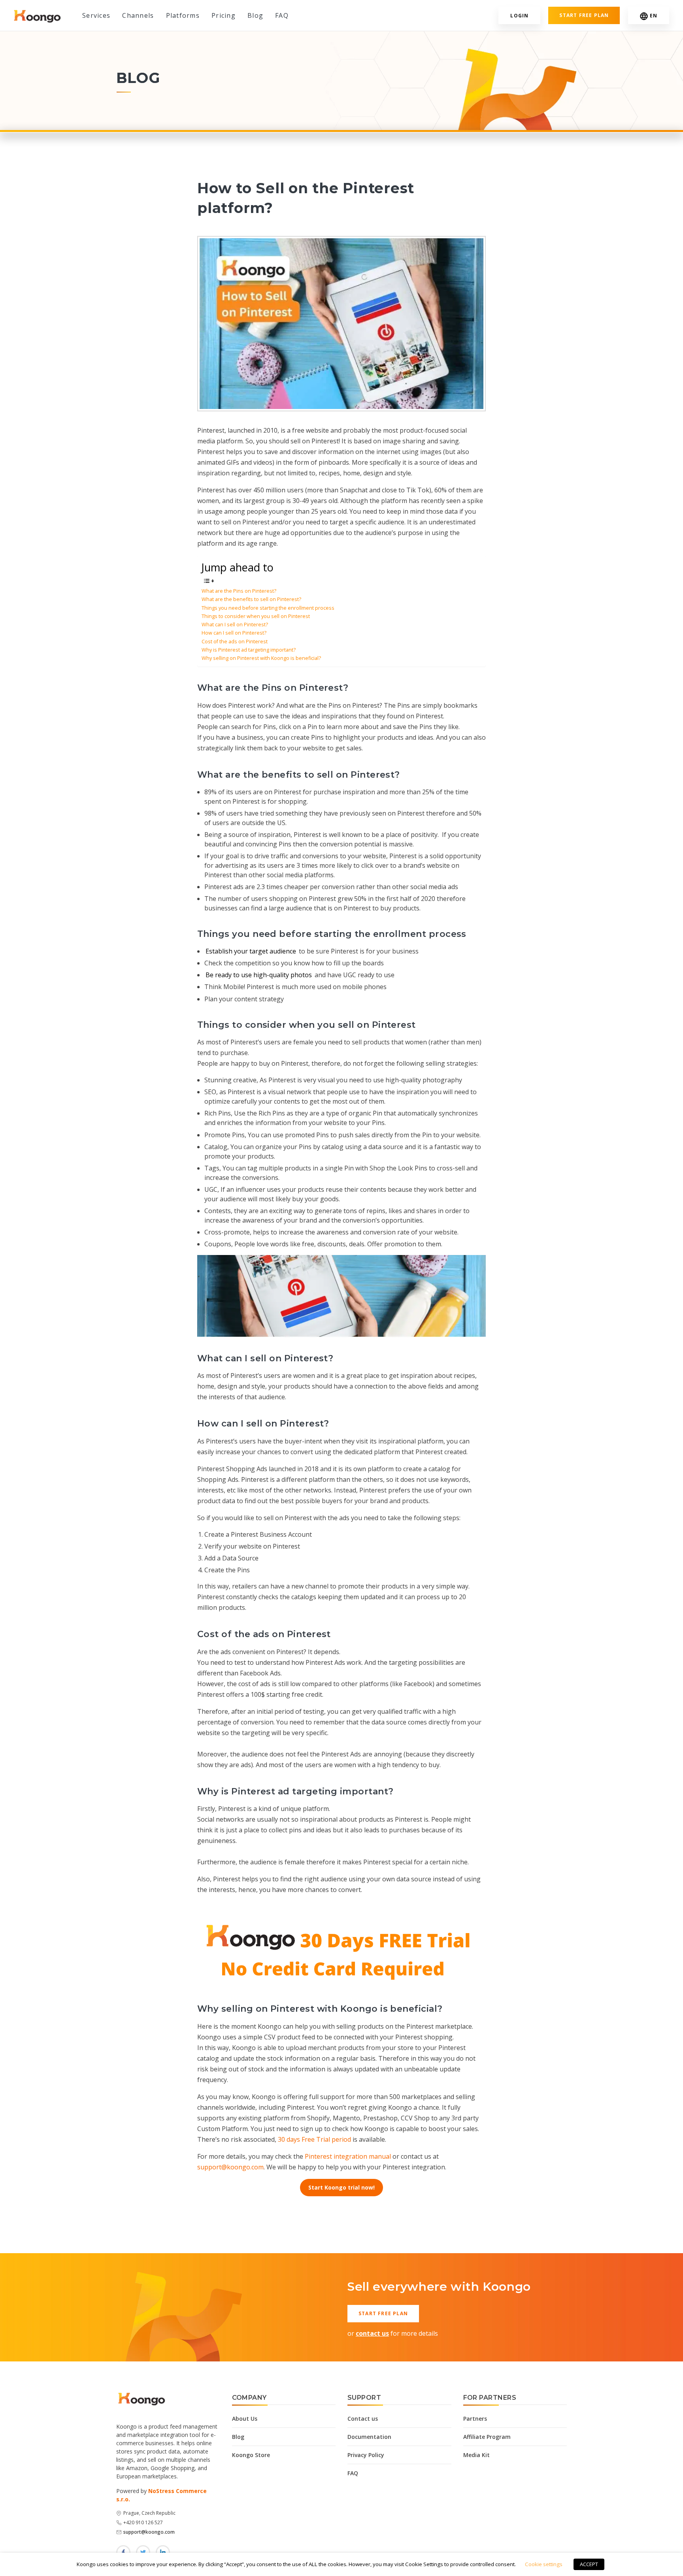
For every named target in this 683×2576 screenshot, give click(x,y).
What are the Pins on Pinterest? (239, 591)
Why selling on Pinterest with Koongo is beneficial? (261, 658)
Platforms (183, 15)
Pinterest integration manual (348, 2156)
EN (654, 16)
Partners (475, 2419)
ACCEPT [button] (589, 2564)
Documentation (369, 2437)
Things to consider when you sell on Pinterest (256, 616)
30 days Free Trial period (314, 2139)
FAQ (282, 15)
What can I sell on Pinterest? (235, 625)
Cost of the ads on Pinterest (235, 642)
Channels (138, 15)
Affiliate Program (487, 2437)
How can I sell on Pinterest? (234, 633)
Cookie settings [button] (544, 2564)
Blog (255, 15)
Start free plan (584, 15)
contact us (372, 2333)
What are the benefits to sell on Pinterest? (251, 599)
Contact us (363, 2419)
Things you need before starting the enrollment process (268, 608)
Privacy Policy (366, 2455)
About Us (245, 2419)
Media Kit (476, 2455)
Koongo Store (251, 2455)
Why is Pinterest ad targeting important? (249, 650)
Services (96, 15)
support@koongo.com (230, 2167)
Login (519, 16)
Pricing (224, 15)
